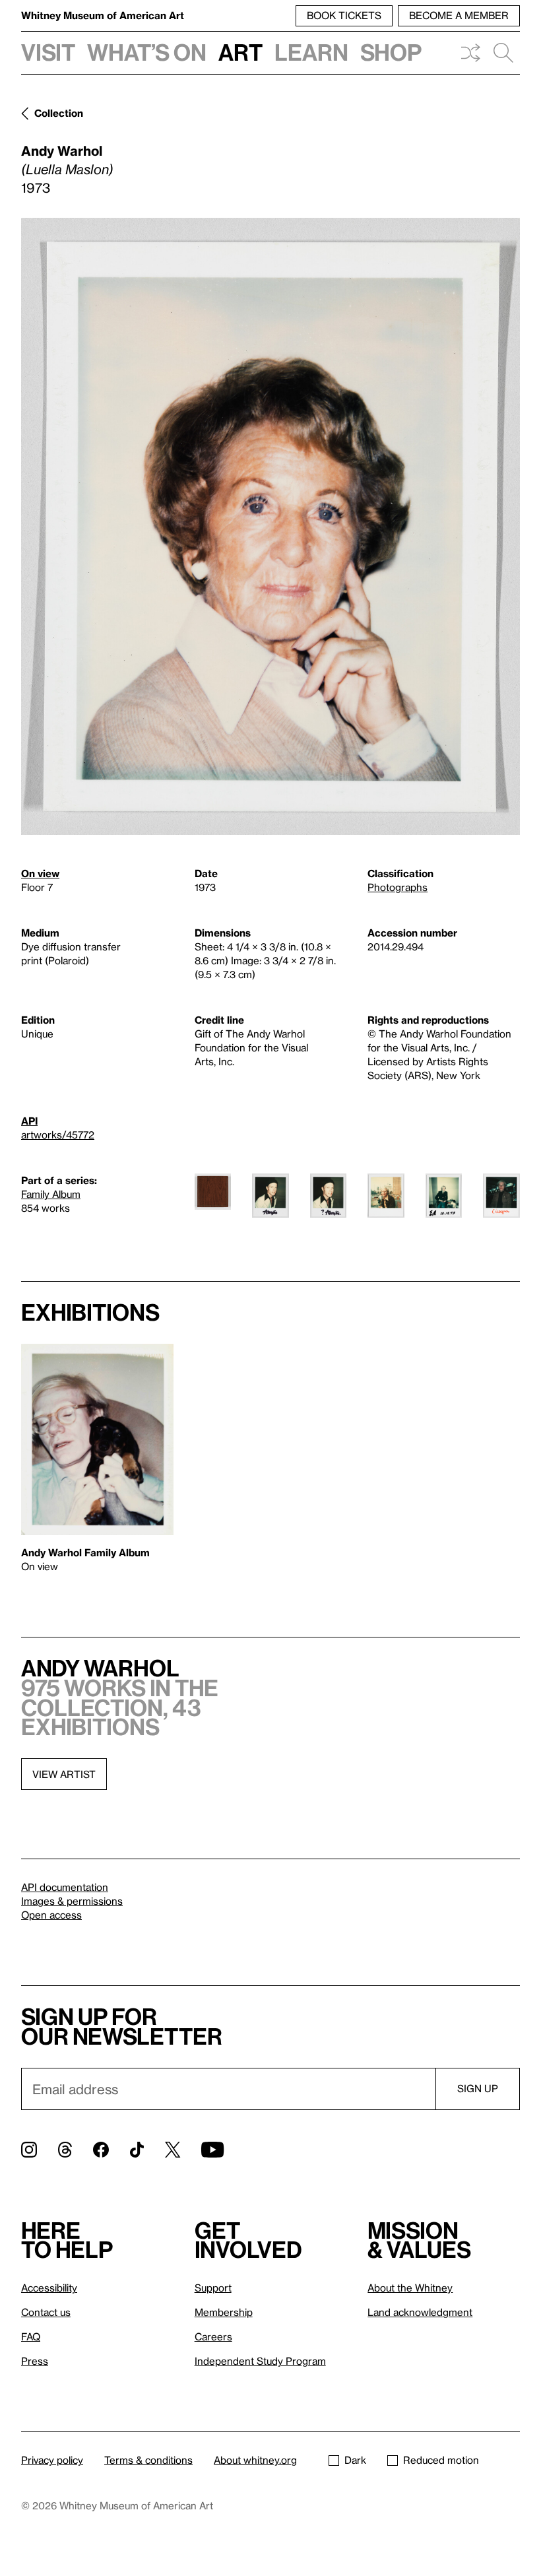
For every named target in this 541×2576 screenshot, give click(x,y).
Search (503, 53)
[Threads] (65, 2150)
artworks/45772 (58, 1135)
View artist (64, 1774)
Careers (213, 2336)
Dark (355, 2460)
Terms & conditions (148, 2460)
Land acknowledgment (420, 2312)
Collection (59, 113)
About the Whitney (410, 2288)
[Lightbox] (270, 526)
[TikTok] (137, 2150)
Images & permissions (72, 1901)
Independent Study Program (260, 2361)
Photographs (398, 887)
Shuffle (470, 53)
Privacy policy (52, 2460)
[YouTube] (212, 2150)
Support (213, 2288)
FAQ (31, 2336)
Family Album (51, 1194)
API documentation (65, 1887)
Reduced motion (441, 2460)
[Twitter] (173, 2150)
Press (35, 2361)
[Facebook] (101, 2150)
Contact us (46, 2312)
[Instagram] (29, 2150)
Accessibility (49, 2288)
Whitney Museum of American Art (103, 15)
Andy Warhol (62, 150)
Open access (51, 1915)
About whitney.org (255, 2460)
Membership (224, 2312)
